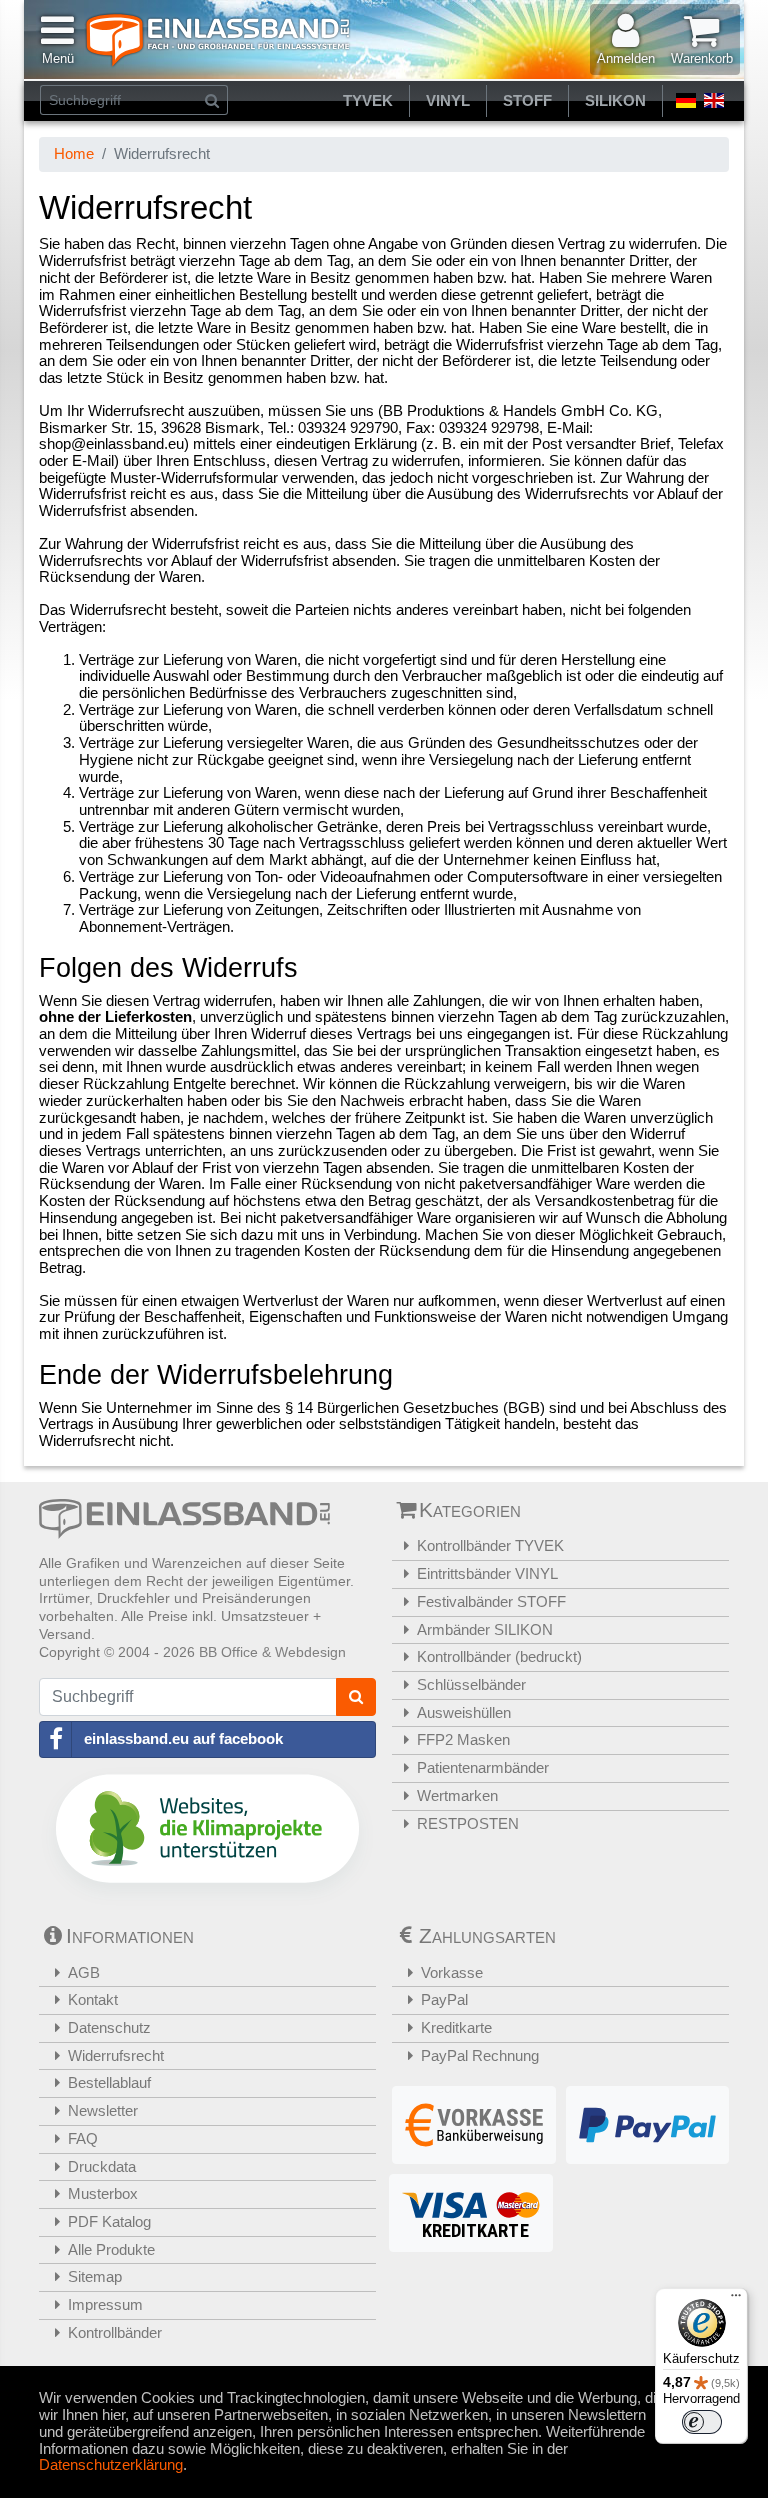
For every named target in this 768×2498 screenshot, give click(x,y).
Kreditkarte (456, 2027)
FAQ (83, 2138)
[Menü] (736, 2300)
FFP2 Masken (463, 1739)
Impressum (105, 2304)
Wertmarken (457, 1795)
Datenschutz (109, 2027)
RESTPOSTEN (468, 1823)
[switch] (702, 2422)
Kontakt (93, 1999)
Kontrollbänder (115, 2332)
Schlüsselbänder (471, 1684)
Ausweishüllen (464, 1712)
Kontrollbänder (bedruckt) (499, 1656)
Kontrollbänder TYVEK (490, 1545)
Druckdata (102, 2166)
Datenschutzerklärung (111, 2464)
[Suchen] (212, 100)
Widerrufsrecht (116, 2055)
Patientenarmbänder (483, 1767)
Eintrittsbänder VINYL (487, 1573)
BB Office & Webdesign (272, 1652)
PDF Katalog (109, 2221)
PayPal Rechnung (480, 2055)
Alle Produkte (111, 2249)
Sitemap (95, 2276)
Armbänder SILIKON (485, 1629)
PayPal (444, 1999)
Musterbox (103, 2193)
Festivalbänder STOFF (491, 1601)
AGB (84, 1972)
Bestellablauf (109, 2082)
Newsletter (103, 2110)
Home (74, 153)
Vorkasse (452, 1972)
